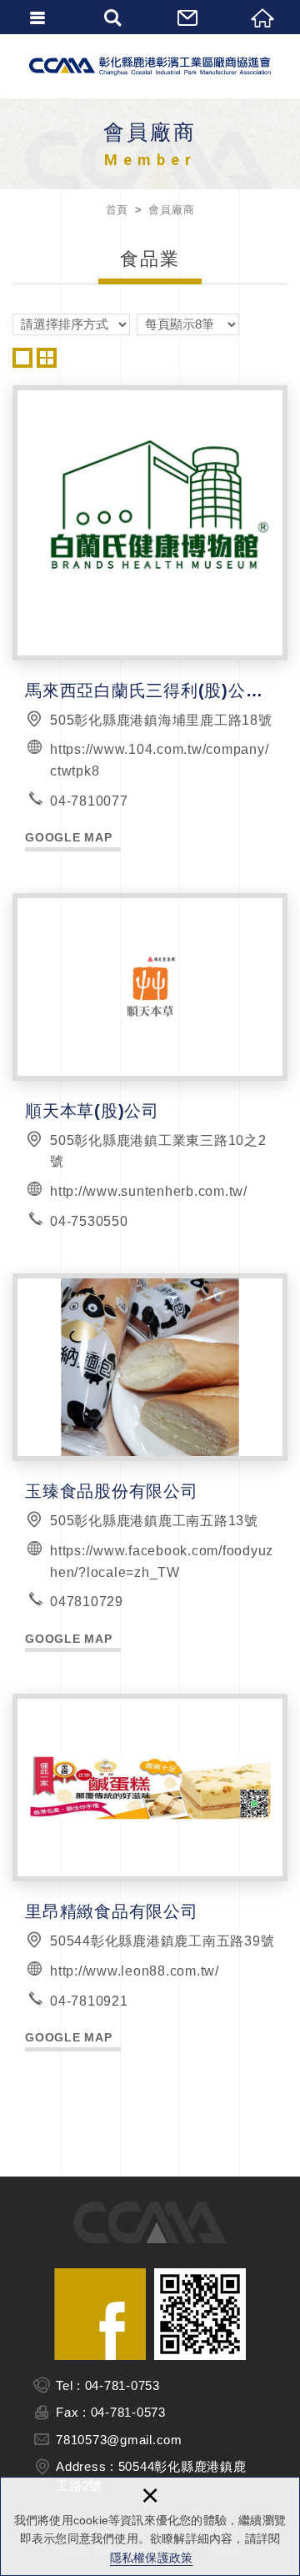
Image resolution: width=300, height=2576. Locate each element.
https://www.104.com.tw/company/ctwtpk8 (159, 760)
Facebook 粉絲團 (100, 2314)
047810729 (87, 1602)
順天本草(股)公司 (150, 1063)
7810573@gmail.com (119, 2440)
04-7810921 (89, 2001)
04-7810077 (89, 801)
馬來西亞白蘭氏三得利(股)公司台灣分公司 (150, 618)
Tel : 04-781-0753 (108, 2385)
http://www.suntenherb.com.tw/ (149, 1191)
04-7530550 (89, 1221)
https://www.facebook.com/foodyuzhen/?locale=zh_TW (162, 1562)
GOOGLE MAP (69, 837)
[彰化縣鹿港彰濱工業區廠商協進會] (150, 66)
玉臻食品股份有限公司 (150, 1463)
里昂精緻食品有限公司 (150, 1872)
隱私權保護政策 (151, 2558)
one (22, 358)
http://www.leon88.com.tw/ (135, 1971)
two (47, 358)
